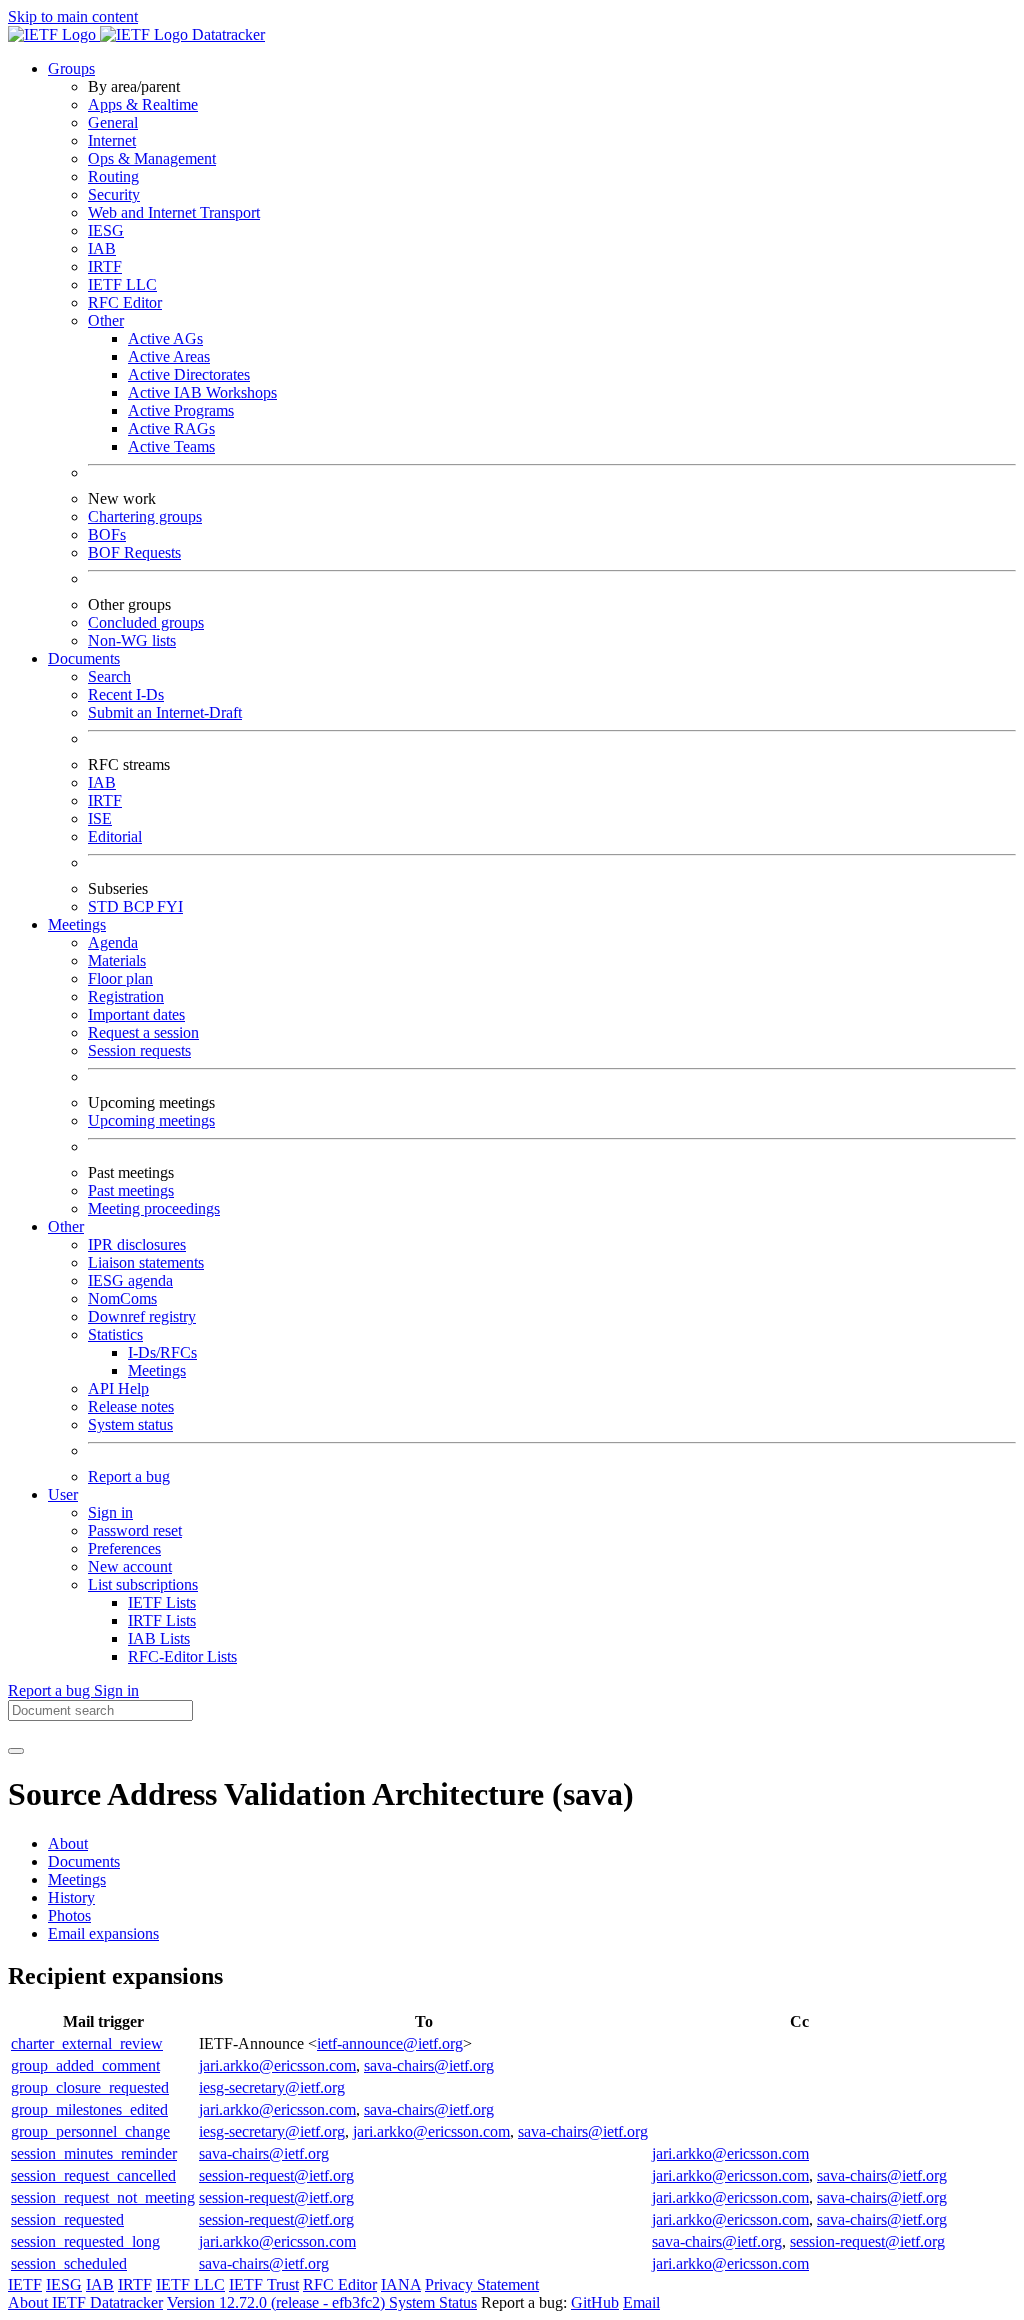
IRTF (105, 266)
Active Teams (171, 446)
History (71, 1897)
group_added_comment (85, 2065)
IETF (25, 2284)
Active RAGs (171, 428)
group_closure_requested (90, 2087)
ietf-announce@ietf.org (390, 2043)
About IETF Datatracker (85, 2302)
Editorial (115, 836)
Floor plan (120, 978)
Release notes (131, 1406)
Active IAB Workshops (202, 392)
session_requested (67, 2219)
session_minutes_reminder (94, 2153)
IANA (401, 2284)
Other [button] (66, 1226)
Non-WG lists (132, 640)
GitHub (595, 2302)
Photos (69, 1915)
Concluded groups (146, 622)
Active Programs (181, 410)
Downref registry (142, 1316)
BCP (140, 906)
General (113, 122)
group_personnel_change (90, 2131)
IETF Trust (264, 2284)
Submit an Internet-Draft (165, 712)
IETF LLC (122, 284)
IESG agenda (130, 1280)
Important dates (136, 1014)
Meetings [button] (77, 924)
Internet (112, 140)
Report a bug (129, 1476)
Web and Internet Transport (174, 212)
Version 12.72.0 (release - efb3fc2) (278, 2302)
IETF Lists (162, 1602)
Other (106, 320)
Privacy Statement (482, 2284)
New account (130, 1566)
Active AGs (165, 338)
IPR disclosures (137, 1244)
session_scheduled (69, 2263)
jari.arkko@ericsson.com (277, 2065)
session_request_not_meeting (103, 2197)
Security (114, 194)
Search (109, 676)
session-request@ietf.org (276, 2175)
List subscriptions (143, 1584)
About (68, 1843)
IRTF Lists (162, 1620)
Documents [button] (84, 658)
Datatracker (226, 34)
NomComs (122, 1298)
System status (130, 1424)
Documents (84, 1861)
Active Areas (169, 356)
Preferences (124, 1548)
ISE (100, 818)
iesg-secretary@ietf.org (272, 2087)
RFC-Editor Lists (182, 1656)
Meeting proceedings (154, 1208)
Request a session (143, 1032)
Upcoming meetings (151, 1120)
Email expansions (103, 1933)
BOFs (107, 534)
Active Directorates (189, 374)
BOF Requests (134, 552)
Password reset (135, 1530)
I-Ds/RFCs (162, 1352)
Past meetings (131, 1190)
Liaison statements (146, 1262)
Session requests (139, 1050)
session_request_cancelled (93, 2175)
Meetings (157, 1370)
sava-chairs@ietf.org (429, 2065)
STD (105, 906)
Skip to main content (73, 16)
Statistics (115, 1334)
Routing (113, 176)
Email (641, 2302)
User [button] (63, 1494)
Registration (126, 996)
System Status (433, 2302)
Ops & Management (152, 158)
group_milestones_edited (89, 2109)
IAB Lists (159, 1638)
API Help (118, 1388)
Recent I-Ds (126, 694)
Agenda (113, 942)
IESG (106, 230)
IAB (102, 248)
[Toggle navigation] (16, 1751)
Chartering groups (145, 516)
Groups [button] (71, 68)
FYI (170, 906)
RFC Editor (125, 302)
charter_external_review (87, 2043)
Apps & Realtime (143, 104)
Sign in (110, 1512)
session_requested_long (85, 2241)
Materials (117, 960)
